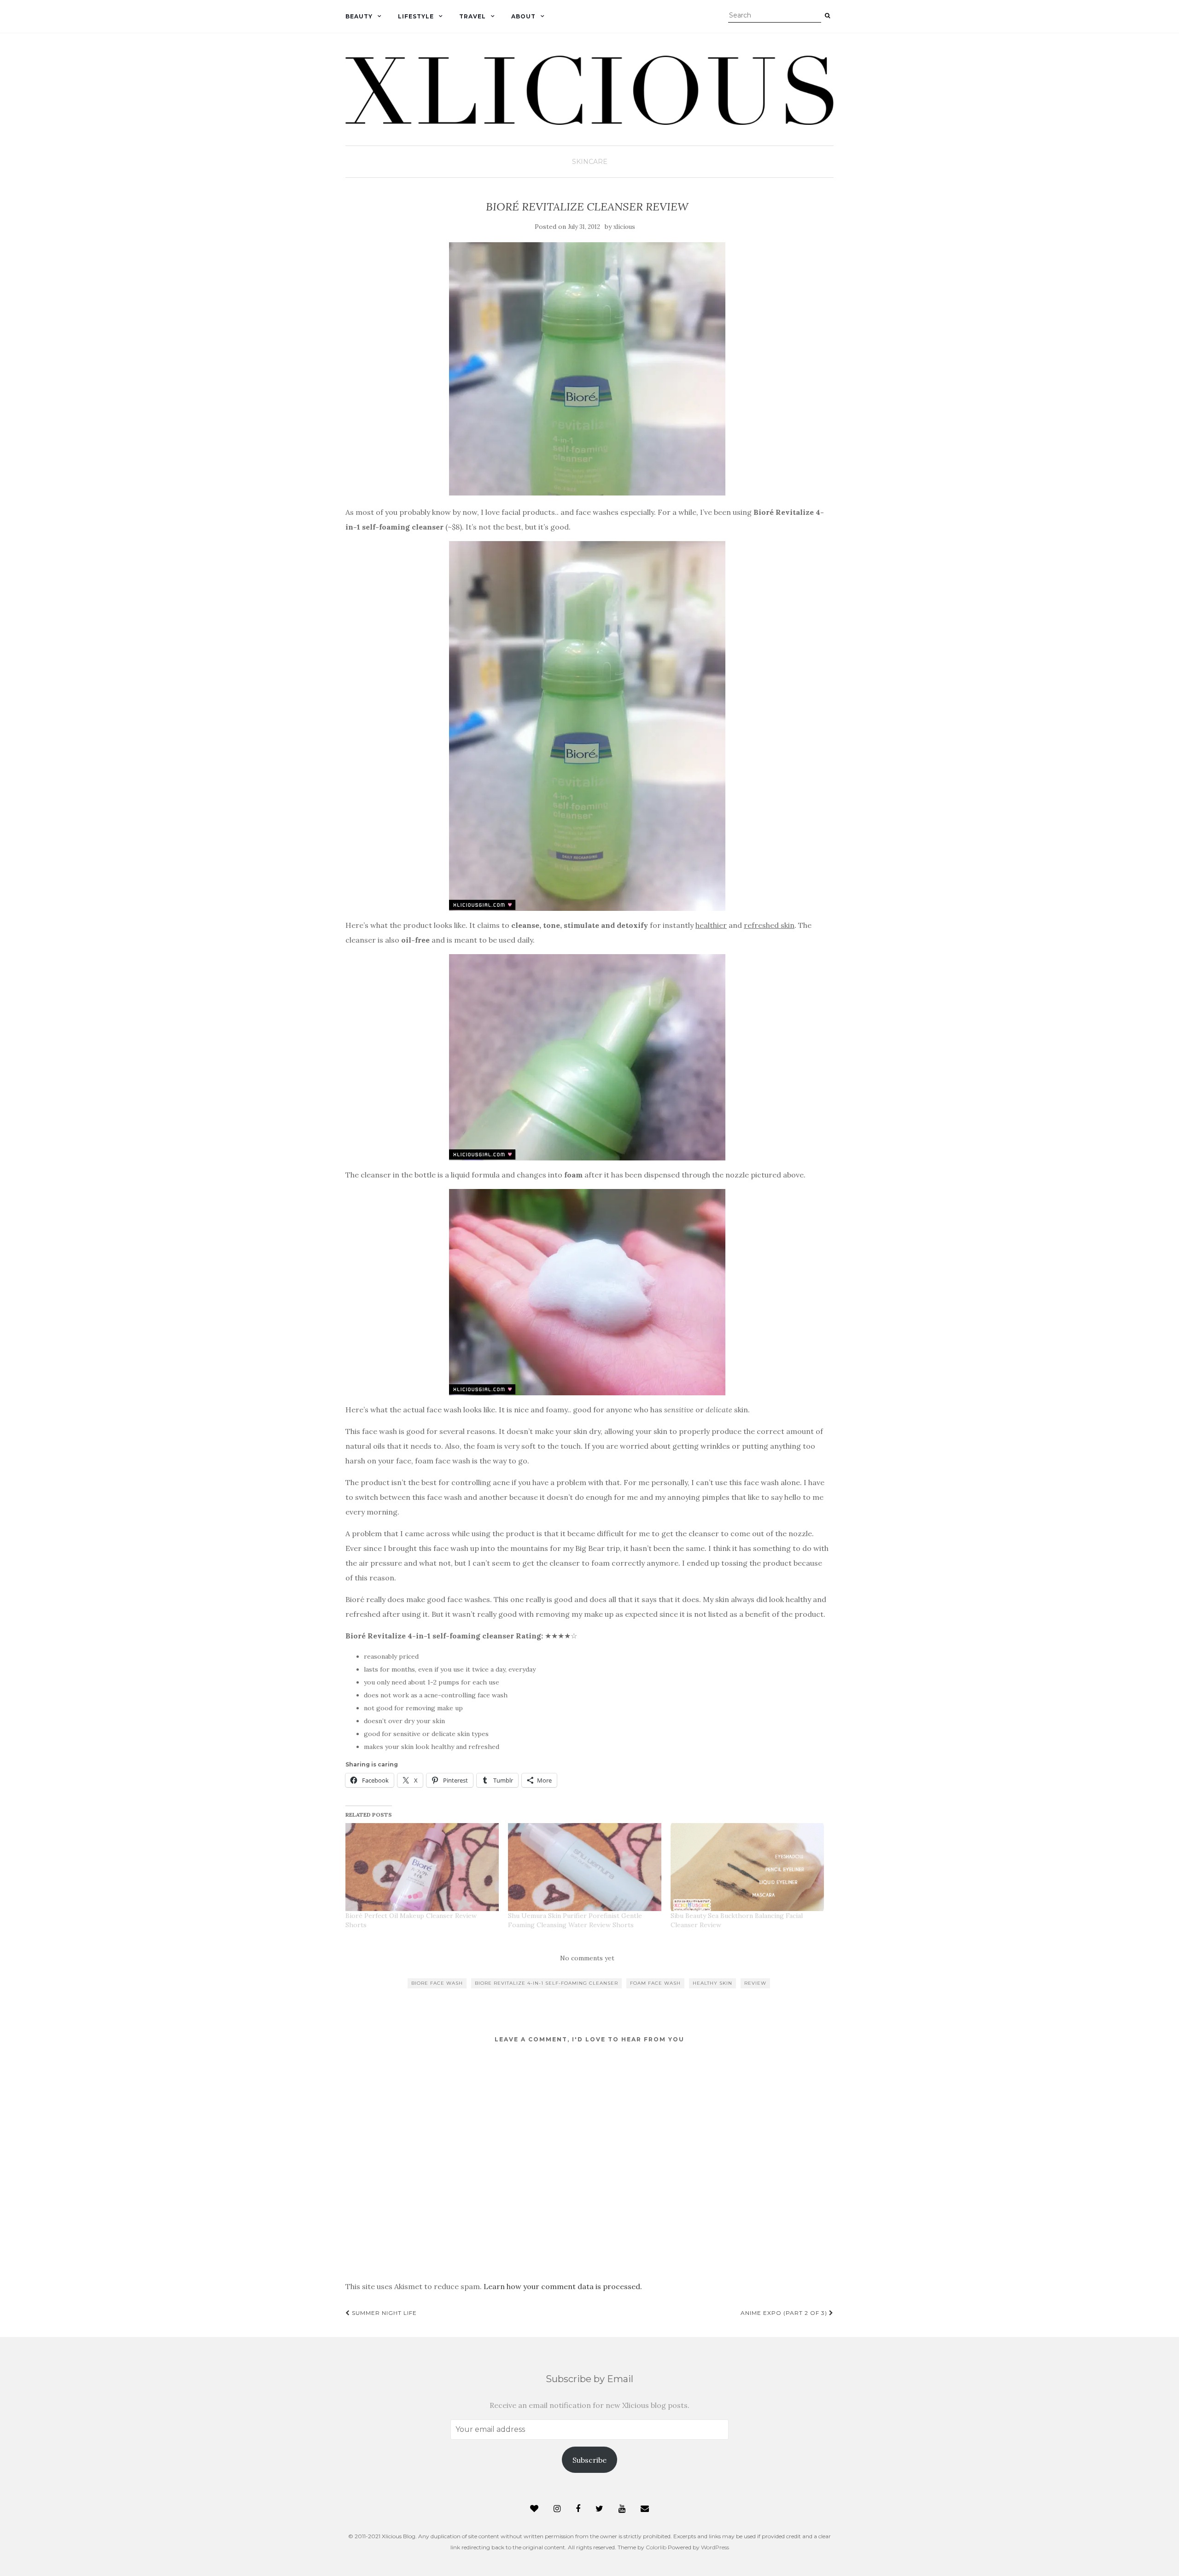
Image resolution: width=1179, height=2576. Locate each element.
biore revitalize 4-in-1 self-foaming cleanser (546, 1983)
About (523, 16)
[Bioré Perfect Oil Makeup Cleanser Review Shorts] (422, 1867)
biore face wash (437, 1983)
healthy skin (712, 1983)
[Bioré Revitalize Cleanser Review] (587, 369)
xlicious (624, 227)
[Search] (827, 16)
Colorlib (656, 2547)
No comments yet (587, 1958)
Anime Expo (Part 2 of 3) (785, 2313)
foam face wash (655, 1983)
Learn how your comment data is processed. (563, 2286)
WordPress (715, 2547)
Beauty (359, 16)
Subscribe (589, 2460)
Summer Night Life (383, 2313)
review (755, 1983)
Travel (473, 16)
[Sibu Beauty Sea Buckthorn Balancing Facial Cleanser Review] (747, 1867)
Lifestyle (416, 16)
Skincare (590, 162)
